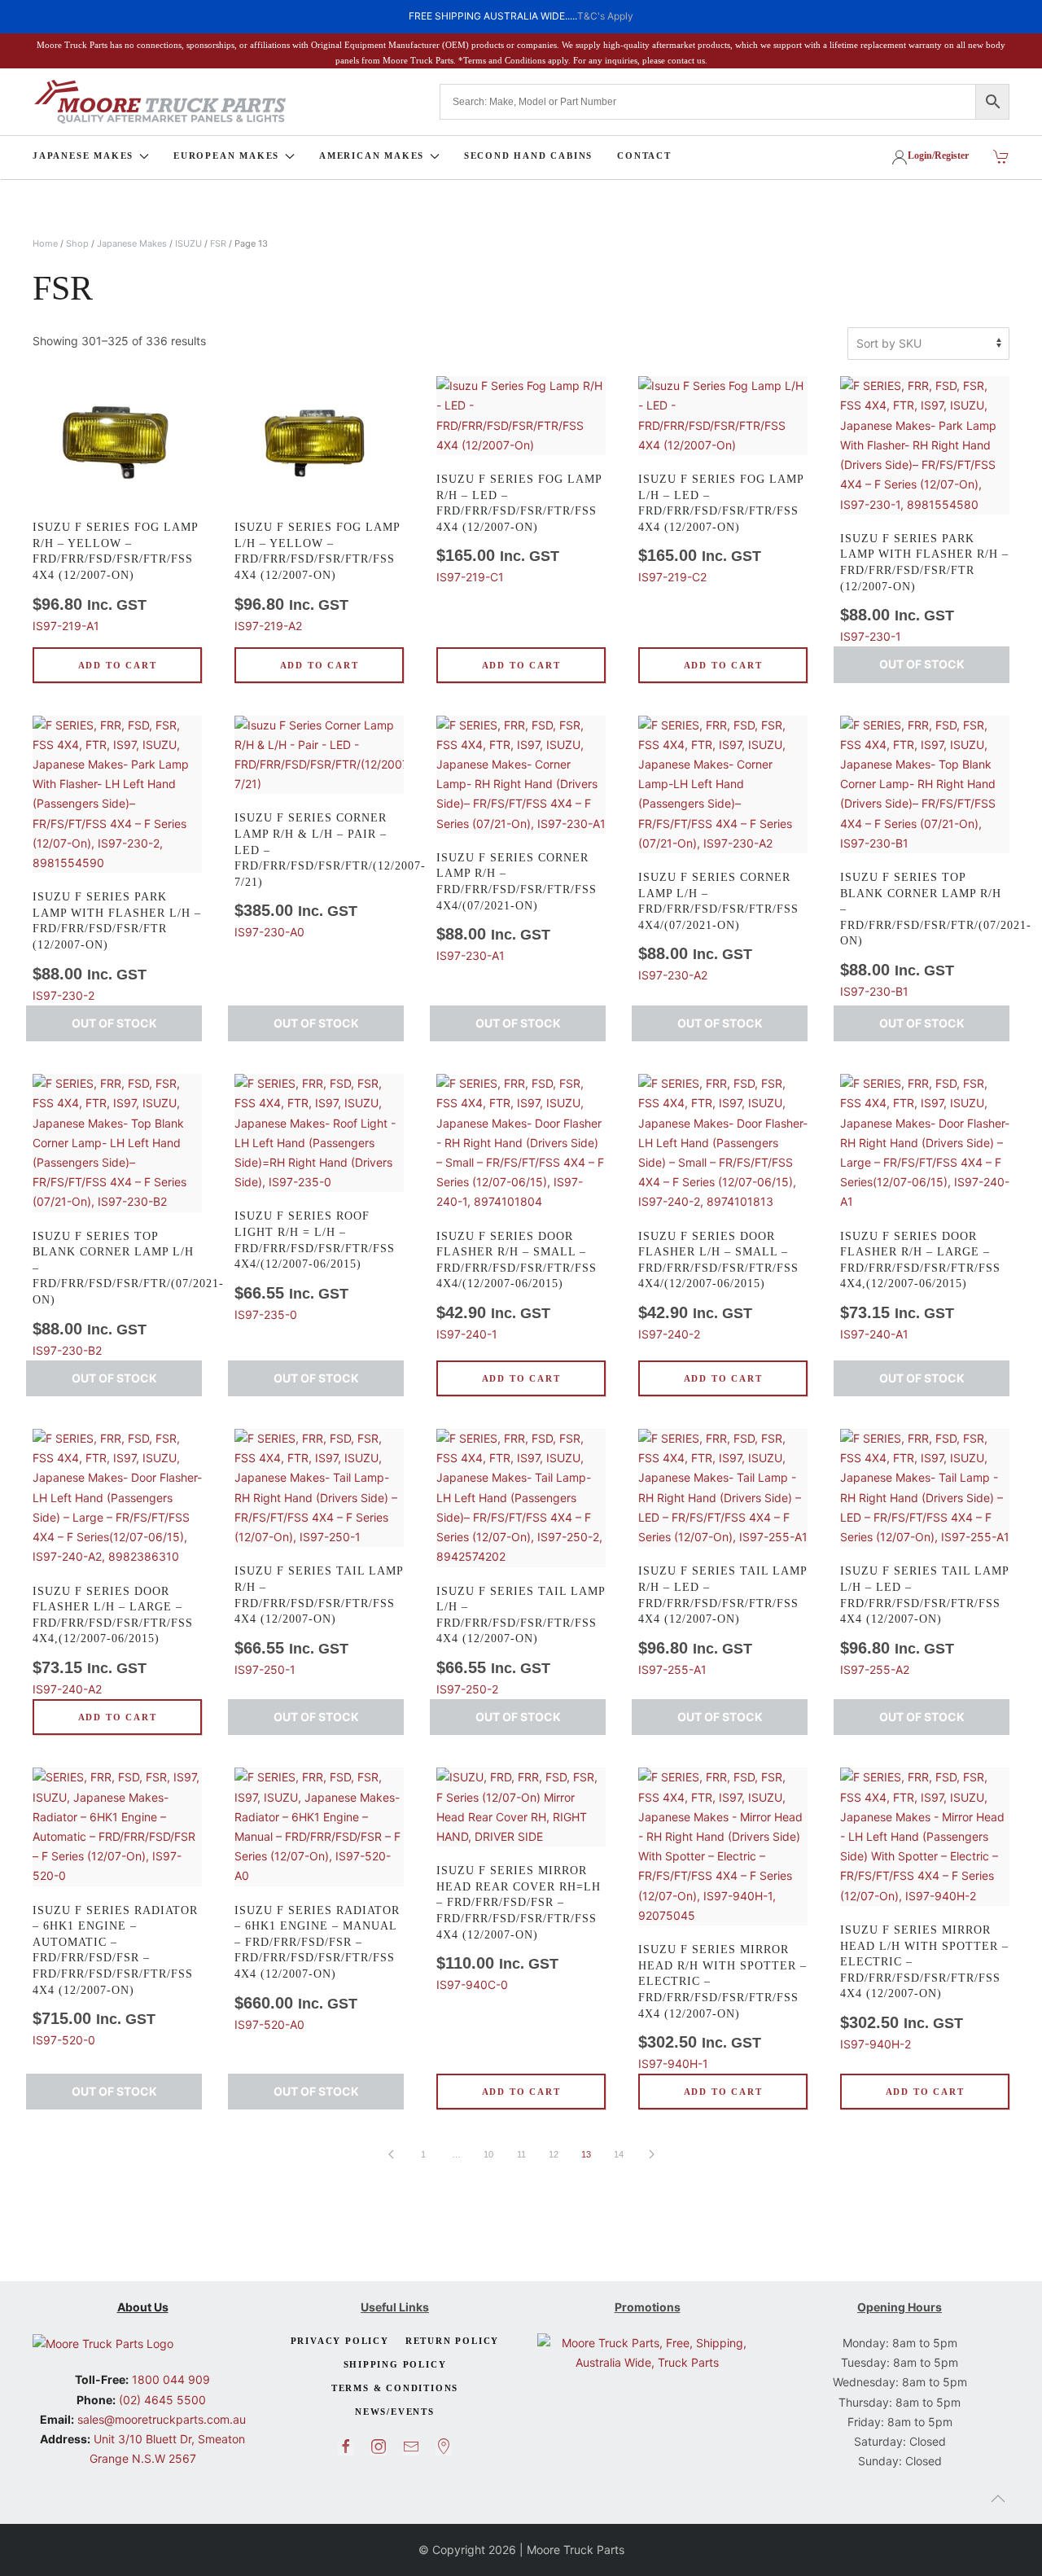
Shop (77, 243)
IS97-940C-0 (519, 1928)
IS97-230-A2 (718, 927)
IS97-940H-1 (722, 2007)
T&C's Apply (605, 16)
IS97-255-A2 (924, 1620)
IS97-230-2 (117, 946)
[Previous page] (391, 2154)
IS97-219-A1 (115, 576)
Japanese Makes (132, 243)
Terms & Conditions (395, 2388)
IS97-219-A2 (317, 576)
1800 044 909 (169, 2379)
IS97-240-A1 (920, 1286)
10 (488, 2154)
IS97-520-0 (115, 1976)
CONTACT (644, 156)
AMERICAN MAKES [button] (372, 156)
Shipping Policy (395, 2364)
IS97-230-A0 (319, 875)
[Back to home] (160, 102)
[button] (998, 2499)
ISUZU (188, 243)
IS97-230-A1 (517, 907)
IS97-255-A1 (722, 1620)
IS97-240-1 (517, 1286)
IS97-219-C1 (519, 528)
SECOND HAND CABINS (528, 156)
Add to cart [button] (118, 665)
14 (619, 2154)
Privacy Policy (340, 2341)
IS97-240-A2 (113, 1641)
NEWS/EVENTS (395, 2412)
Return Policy (452, 2341)
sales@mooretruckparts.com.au (162, 2419)
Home (45, 243)
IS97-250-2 (521, 1641)
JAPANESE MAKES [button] (83, 156)
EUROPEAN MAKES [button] (226, 156)
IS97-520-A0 (317, 1968)
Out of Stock (922, 664)
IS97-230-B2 (117, 1294)
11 (521, 2154)
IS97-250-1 (319, 1620)
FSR (218, 243)
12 (554, 2154)
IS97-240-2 (718, 1286)
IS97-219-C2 (721, 528)
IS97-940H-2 (924, 1987)
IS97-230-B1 (925, 935)
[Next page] (651, 2154)
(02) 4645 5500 (161, 2400)
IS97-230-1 (924, 588)
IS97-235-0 (315, 1265)
